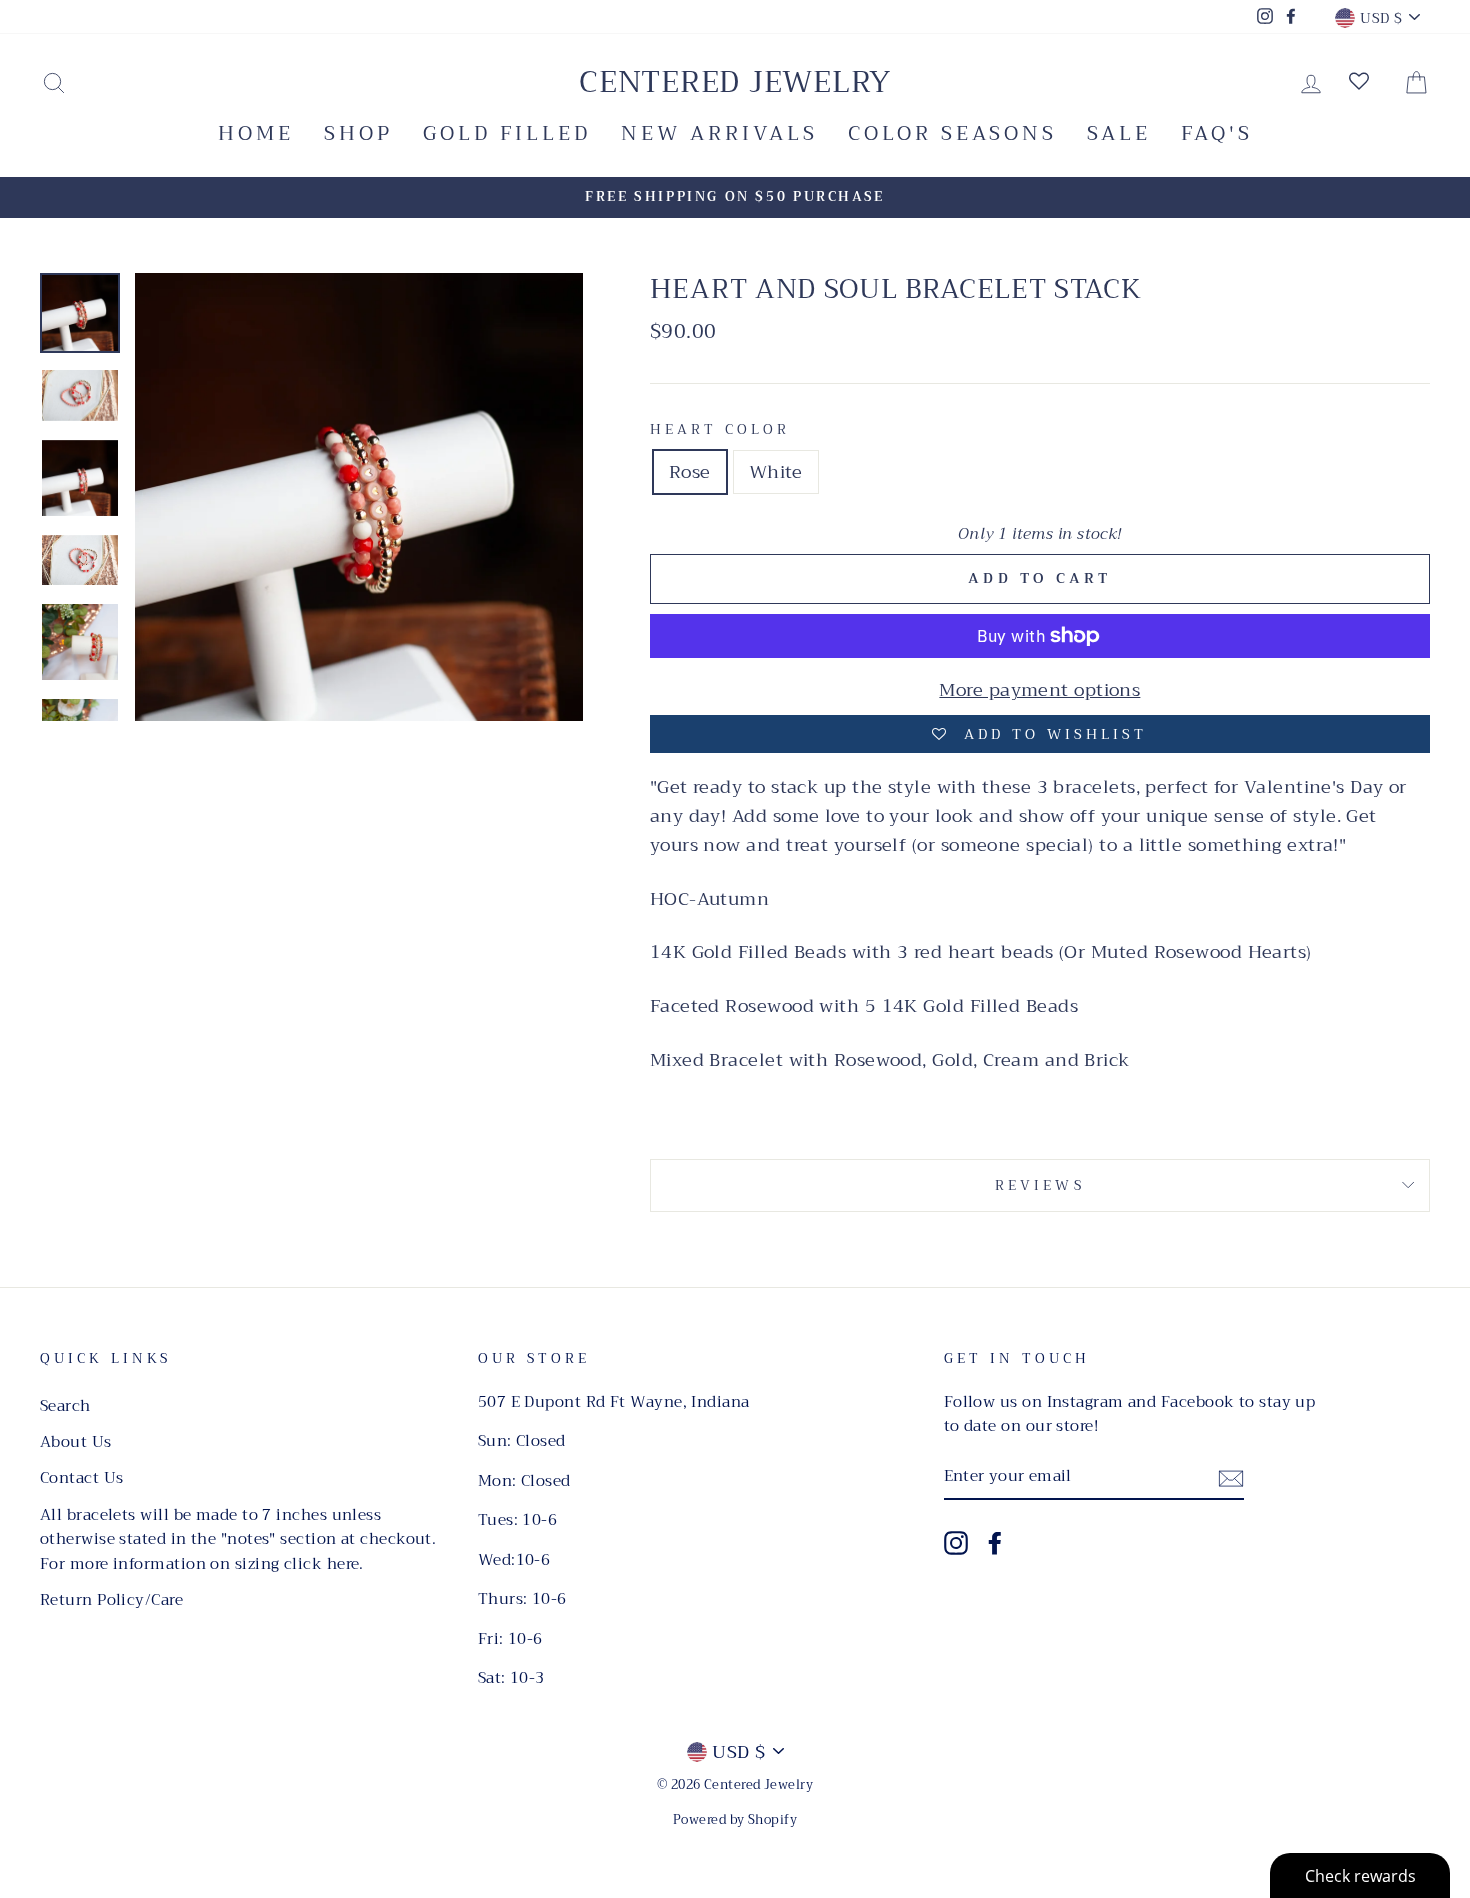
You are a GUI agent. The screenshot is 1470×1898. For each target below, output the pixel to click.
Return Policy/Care (111, 1600)
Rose (690, 472)
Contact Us (82, 1478)
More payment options (1039, 690)
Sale (1119, 133)
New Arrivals (719, 133)
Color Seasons (952, 133)
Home (256, 133)
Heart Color (720, 430)
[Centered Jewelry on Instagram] (956, 1542)
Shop (358, 133)
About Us (76, 1442)
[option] (735, 197)
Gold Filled (507, 133)
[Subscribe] (1231, 1477)
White (776, 472)
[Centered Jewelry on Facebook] (995, 1542)
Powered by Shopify (735, 1820)
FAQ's (1217, 133)
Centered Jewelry (735, 82)
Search (65, 1406)
